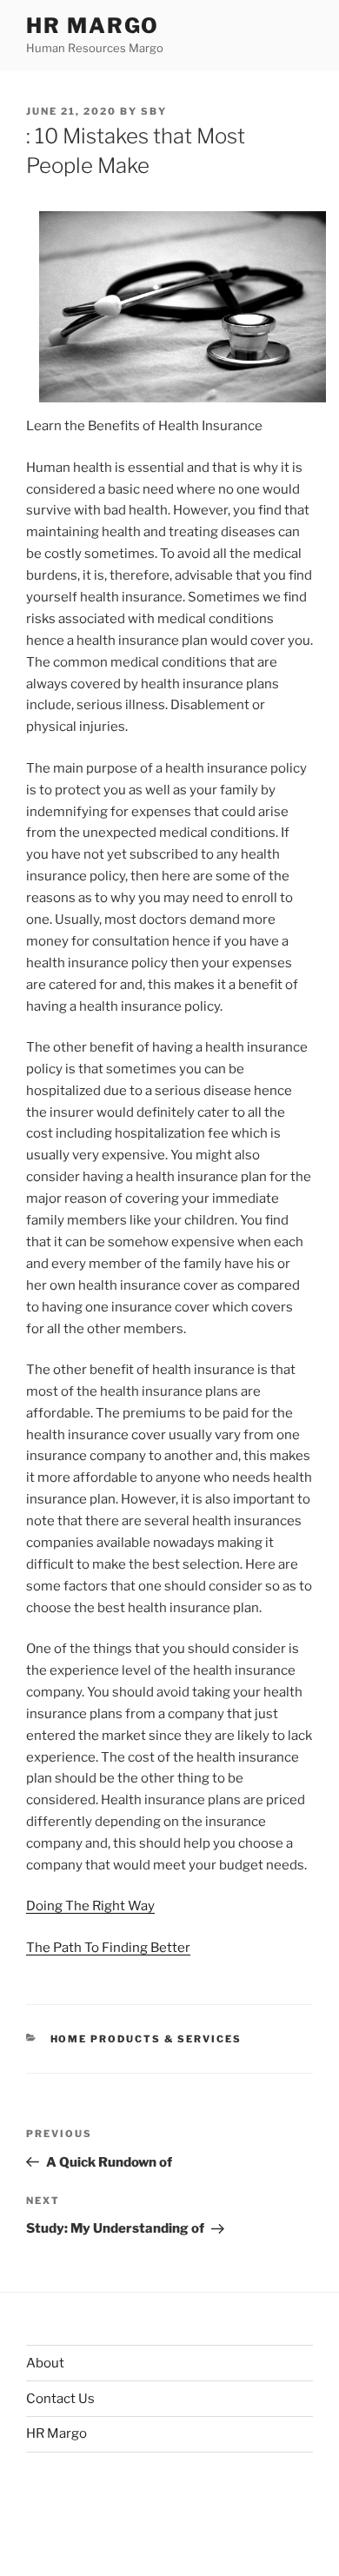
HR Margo (93, 26)
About (45, 2363)
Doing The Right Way (90, 1906)
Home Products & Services (146, 2039)
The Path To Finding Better (108, 1948)
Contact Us (60, 2399)
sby (154, 111)
